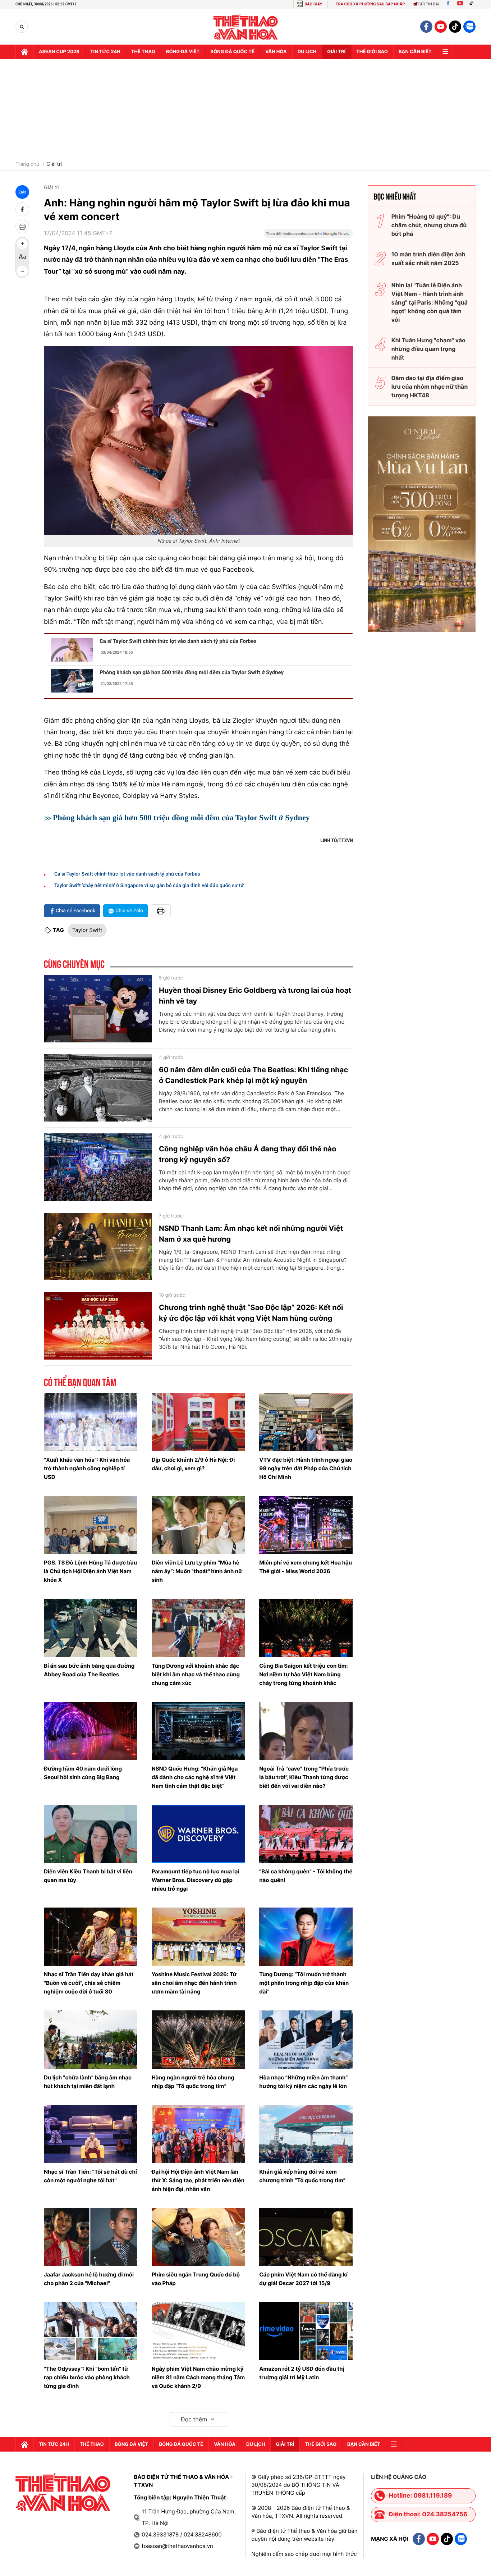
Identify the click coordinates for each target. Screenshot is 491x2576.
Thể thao (143, 52)
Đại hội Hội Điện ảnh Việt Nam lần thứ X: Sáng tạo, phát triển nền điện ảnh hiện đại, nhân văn (198, 2180)
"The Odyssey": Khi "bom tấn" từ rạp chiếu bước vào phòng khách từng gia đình (87, 2377)
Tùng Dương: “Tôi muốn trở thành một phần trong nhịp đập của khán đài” (304, 1983)
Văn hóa (276, 52)
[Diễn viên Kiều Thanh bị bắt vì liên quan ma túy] (91, 1834)
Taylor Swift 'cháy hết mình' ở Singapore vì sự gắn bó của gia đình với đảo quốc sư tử (149, 886)
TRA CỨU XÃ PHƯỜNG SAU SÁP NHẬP (370, 4)
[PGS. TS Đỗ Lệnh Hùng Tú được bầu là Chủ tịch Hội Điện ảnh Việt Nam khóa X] (91, 1525)
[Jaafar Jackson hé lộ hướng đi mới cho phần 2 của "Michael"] (91, 2237)
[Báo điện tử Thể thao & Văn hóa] (246, 27)
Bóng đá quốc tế (232, 52)
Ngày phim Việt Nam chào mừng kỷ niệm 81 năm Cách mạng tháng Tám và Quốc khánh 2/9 (198, 2377)
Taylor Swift (87, 930)
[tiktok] (455, 27)
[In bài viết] (22, 227)
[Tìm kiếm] (22, 27)
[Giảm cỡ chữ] (22, 271)
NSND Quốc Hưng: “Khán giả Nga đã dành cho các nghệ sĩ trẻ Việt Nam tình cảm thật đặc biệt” (195, 1777)
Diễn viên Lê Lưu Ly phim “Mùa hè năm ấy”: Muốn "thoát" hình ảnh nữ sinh (197, 1571)
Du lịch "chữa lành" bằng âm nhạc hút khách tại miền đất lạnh (88, 2082)
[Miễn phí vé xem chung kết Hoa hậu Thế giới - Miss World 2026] (306, 1525)
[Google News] (308, 236)
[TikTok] (473, 4)
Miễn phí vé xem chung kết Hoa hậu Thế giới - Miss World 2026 (306, 1567)
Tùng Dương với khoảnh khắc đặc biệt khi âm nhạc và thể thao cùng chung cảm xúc (196, 1674)
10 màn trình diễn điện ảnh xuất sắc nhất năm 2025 (428, 259)
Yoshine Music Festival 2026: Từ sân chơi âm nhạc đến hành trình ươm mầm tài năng (194, 1983)
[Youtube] (460, 4)
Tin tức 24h (105, 52)
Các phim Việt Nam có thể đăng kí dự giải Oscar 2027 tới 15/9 (303, 2279)
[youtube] (441, 27)
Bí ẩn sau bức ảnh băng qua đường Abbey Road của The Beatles (89, 1670)
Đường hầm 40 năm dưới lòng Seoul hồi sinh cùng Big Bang (83, 1773)
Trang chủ (27, 164)
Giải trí (54, 164)
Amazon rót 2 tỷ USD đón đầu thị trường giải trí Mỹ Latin (302, 2373)
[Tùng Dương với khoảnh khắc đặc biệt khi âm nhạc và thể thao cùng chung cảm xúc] (198, 1628)
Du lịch (307, 52)
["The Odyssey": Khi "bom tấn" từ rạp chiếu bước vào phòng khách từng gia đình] (91, 2331)
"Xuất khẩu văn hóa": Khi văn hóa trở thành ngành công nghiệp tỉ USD (87, 1468)
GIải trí (336, 52)
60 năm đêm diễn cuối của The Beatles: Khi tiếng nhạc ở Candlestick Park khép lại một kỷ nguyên (253, 1075)
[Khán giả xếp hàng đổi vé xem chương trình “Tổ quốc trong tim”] (306, 2134)
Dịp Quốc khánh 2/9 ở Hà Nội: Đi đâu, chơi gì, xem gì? (193, 1464)
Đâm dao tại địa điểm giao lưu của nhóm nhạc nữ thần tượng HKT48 (430, 387)
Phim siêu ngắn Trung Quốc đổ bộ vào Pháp (196, 2279)
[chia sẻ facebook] (22, 209)
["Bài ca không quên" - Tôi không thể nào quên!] (306, 1834)
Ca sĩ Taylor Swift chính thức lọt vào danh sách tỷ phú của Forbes (178, 641)
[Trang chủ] (24, 52)
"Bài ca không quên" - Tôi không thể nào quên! (306, 1876)
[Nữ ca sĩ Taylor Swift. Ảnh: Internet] (198, 440)
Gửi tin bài (429, 4)
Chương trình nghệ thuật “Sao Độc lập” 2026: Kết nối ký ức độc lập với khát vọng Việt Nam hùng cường (251, 1313)
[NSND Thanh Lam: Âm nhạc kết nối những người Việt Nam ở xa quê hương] (98, 1247)
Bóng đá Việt (183, 52)
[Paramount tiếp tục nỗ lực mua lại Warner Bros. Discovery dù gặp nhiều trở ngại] (198, 1834)
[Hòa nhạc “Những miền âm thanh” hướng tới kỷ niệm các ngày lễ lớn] (306, 2040)
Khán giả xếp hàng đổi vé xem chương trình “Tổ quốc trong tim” (302, 2176)
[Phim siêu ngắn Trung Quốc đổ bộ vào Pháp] (198, 2237)
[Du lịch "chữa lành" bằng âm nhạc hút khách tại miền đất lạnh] (91, 2040)
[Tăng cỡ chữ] (22, 244)
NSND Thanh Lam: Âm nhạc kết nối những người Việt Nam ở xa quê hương (251, 1234)
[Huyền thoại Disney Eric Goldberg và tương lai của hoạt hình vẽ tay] (98, 1009)
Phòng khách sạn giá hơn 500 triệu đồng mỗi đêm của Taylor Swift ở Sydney (192, 672)
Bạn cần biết (415, 52)
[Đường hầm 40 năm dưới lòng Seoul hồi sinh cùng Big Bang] (91, 1731)
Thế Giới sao (372, 52)
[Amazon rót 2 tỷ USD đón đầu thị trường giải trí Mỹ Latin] (306, 2331)
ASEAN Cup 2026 (59, 52)
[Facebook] (448, 4)
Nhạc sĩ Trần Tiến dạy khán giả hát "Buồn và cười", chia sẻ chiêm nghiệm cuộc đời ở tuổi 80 (89, 1983)
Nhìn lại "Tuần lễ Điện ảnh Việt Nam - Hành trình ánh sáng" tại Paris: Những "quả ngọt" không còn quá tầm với (430, 302)
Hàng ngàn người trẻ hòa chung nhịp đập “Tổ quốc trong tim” (193, 2082)
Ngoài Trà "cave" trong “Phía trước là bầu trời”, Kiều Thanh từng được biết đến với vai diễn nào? (304, 1777)
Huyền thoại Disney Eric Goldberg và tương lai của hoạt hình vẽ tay (255, 996)
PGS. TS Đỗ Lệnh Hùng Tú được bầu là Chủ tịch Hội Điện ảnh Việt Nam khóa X (90, 1571)
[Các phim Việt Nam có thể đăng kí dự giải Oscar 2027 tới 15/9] (306, 2237)
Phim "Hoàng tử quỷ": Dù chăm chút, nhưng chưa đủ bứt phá (429, 225)
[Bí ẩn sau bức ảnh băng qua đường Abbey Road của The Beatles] (91, 1628)
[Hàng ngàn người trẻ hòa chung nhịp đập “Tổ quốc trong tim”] (198, 2040)
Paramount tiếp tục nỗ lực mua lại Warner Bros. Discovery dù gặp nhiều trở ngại (196, 1880)
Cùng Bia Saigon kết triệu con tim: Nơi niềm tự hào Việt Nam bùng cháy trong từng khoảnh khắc (304, 1674)
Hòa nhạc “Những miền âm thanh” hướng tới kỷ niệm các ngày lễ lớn (303, 2082)
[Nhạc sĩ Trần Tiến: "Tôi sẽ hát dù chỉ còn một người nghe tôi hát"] (91, 2134)
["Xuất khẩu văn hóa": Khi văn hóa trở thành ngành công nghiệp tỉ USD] (91, 1422)
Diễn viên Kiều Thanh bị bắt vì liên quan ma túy (88, 1876)
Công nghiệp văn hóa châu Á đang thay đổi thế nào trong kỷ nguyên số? (247, 1154)
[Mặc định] (22, 257)
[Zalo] (469, 27)
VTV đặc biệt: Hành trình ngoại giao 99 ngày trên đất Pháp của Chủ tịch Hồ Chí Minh (306, 1468)
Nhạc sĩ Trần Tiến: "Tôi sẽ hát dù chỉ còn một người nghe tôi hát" (90, 2176)
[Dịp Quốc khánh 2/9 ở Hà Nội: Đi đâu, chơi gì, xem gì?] (198, 1422)
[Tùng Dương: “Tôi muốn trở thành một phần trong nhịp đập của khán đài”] (306, 1937)
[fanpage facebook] (426, 27)
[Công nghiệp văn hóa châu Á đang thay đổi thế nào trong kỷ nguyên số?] (98, 1167)
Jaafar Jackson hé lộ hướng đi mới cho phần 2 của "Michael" (89, 2279)
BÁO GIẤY (313, 4)
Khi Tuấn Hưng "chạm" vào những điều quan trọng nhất (428, 349)
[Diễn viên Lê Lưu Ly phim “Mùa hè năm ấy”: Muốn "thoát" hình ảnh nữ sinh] (198, 1525)
